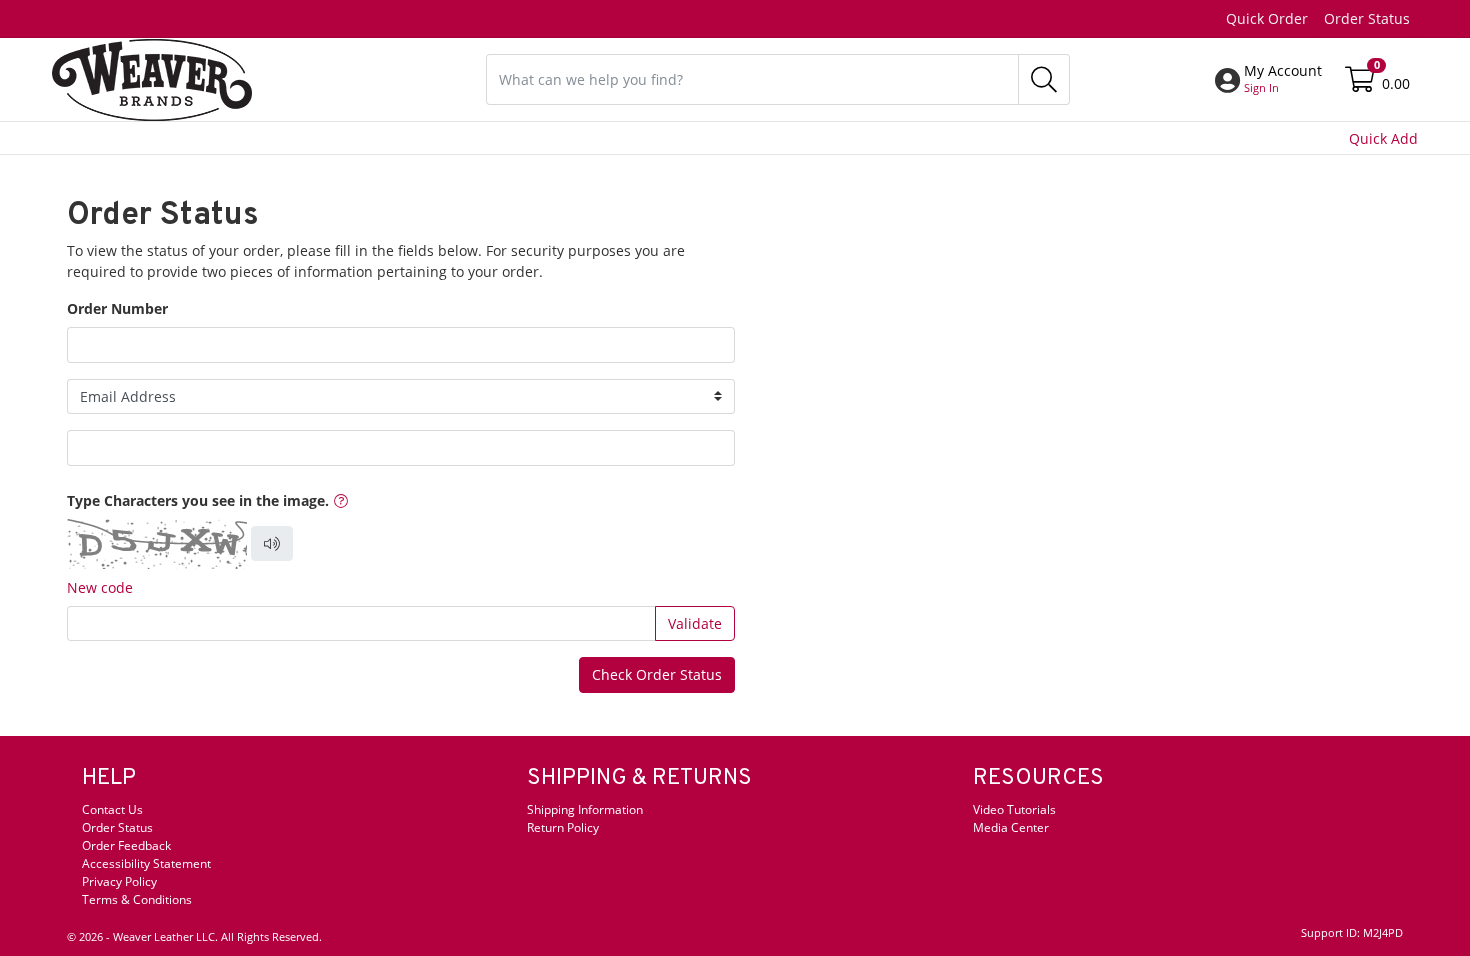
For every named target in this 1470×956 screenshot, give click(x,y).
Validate (695, 623)
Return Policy (563, 827)
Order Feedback (126, 845)
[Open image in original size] (152, 77)
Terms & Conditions (137, 899)
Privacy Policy (119, 881)
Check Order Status (657, 674)
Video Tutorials (1014, 809)
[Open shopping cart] (1361, 83)
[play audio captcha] (272, 544)
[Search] (1044, 79)
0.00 (1396, 83)
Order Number (117, 308)
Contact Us (112, 809)
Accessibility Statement (146, 863)
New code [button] (100, 587)
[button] (1283, 79)
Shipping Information (585, 809)
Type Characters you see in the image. (198, 500)
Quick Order (1267, 18)
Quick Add (1383, 138)
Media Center (1011, 827)
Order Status (1367, 18)
